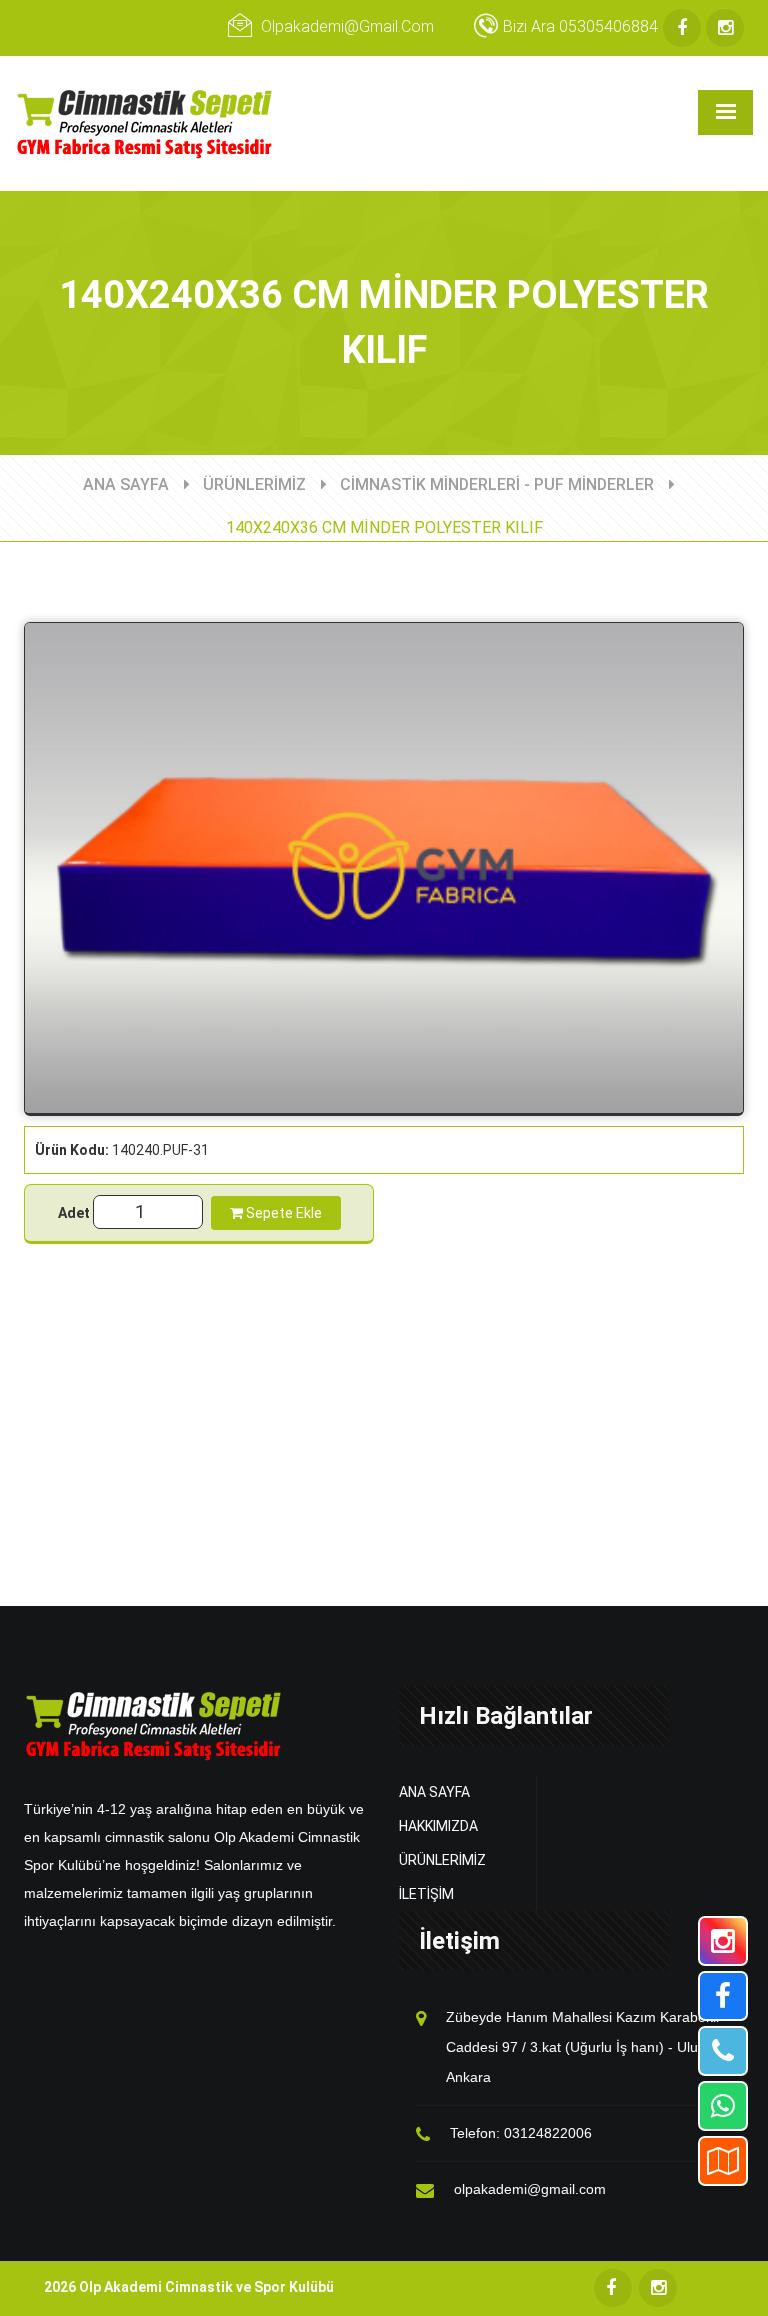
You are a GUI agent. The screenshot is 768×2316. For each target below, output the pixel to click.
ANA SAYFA (126, 484)
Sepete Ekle (282, 1213)
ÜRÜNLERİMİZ (254, 484)
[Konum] (723, 2161)
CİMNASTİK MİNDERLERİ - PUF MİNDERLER (497, 484)
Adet (74, 1213)
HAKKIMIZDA (438, 1826)
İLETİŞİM (426, 1894)
